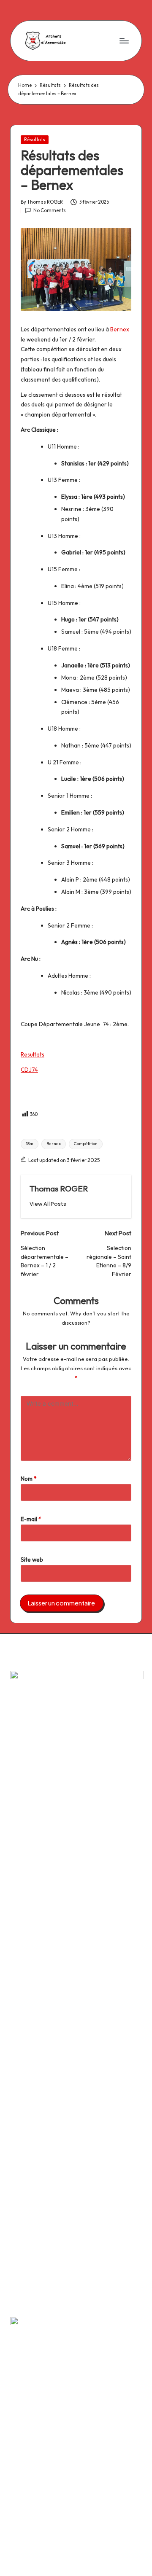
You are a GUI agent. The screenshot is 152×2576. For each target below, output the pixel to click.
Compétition (86, 1144)
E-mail (31, 1519)
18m (30, 1144)
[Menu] (124, 41)
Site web (32, 1560)
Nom (29, 1479)
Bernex (120, 329)
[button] (48, 1204)
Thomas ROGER (59, 1189)
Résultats (35, 140)
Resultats (33, 1054)
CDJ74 (29, 1070)
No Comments (50, 210)
